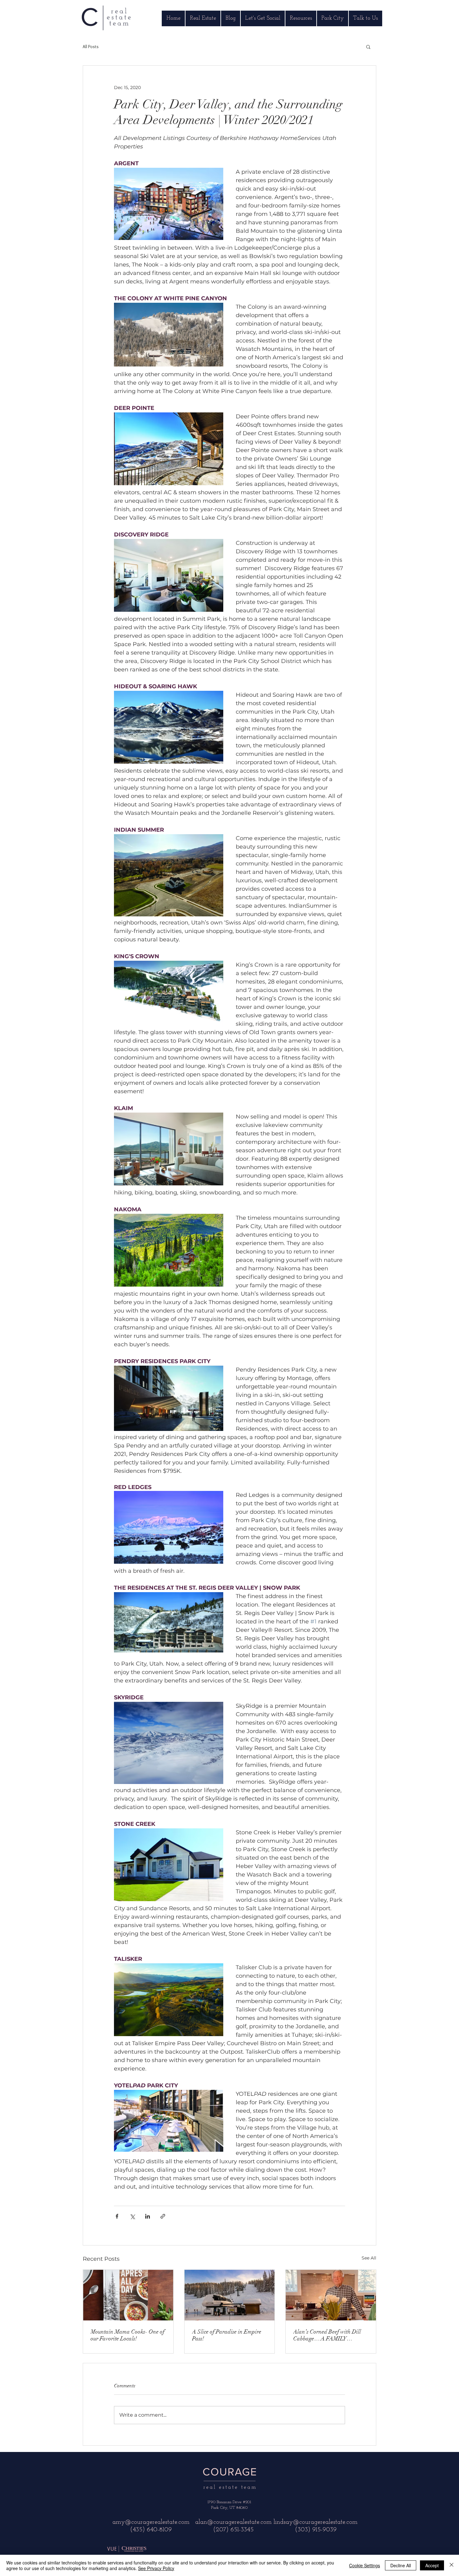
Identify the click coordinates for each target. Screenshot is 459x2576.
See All (369, 2258)
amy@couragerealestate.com (151, 2522)
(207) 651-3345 (233, 2530)
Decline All (401, 2565)
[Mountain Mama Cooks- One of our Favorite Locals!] (128, 2295)
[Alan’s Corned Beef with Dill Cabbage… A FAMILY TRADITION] (331, 2295)
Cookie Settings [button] (365, 2565)
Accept (432, 2565)
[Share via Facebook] (117, 2216)
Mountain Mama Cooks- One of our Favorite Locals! (128, 2335)
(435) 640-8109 (151, 2530)
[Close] (452, 2565)
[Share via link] (163, 2216)
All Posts (91, 47)
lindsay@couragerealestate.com (316, 2522)
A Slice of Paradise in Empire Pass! (227, 2335)
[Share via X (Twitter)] (132, 2216)
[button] (368, 47)
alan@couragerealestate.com (233, 2522)
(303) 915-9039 (316, 2530)
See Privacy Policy (156, 2568)
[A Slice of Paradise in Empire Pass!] (230, 2295)
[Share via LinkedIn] (148, 2216)
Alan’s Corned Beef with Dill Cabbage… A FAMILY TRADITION (327, 2335)
